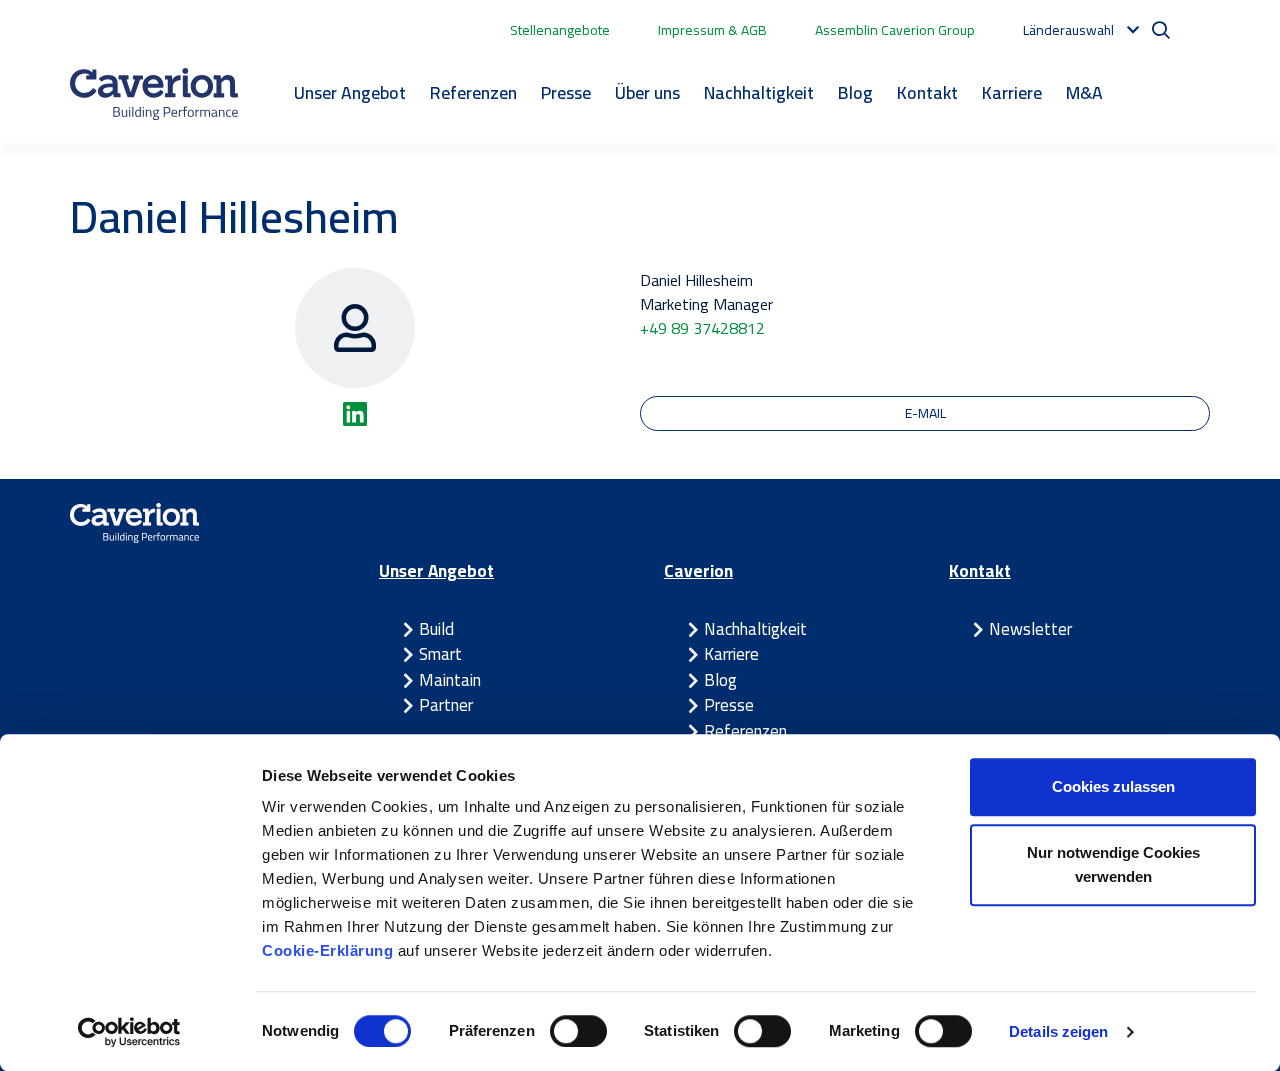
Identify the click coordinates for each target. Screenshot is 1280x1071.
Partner (446, 705)
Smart (440, 654)
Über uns (647, 92)
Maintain (450, 680)
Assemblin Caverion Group (895, 30)
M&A (1084, 92)
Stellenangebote (560, 30)
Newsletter (1030, 629)
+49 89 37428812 (702, 328)
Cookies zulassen (1113, 786)
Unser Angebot (350, 92)
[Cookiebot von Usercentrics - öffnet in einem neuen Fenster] (129, 1032)
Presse (566, 92)
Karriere (1012, 92)
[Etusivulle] (154, 94)
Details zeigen (1058, 1031)
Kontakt (927, 92)
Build (436, 629)
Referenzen (473, 92)
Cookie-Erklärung (330, 950)
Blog (855, 92)
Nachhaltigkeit (759, 92)
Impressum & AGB (712, 30)
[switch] (578, 1031)
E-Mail (925, 413)
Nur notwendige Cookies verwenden (1113, 864)
